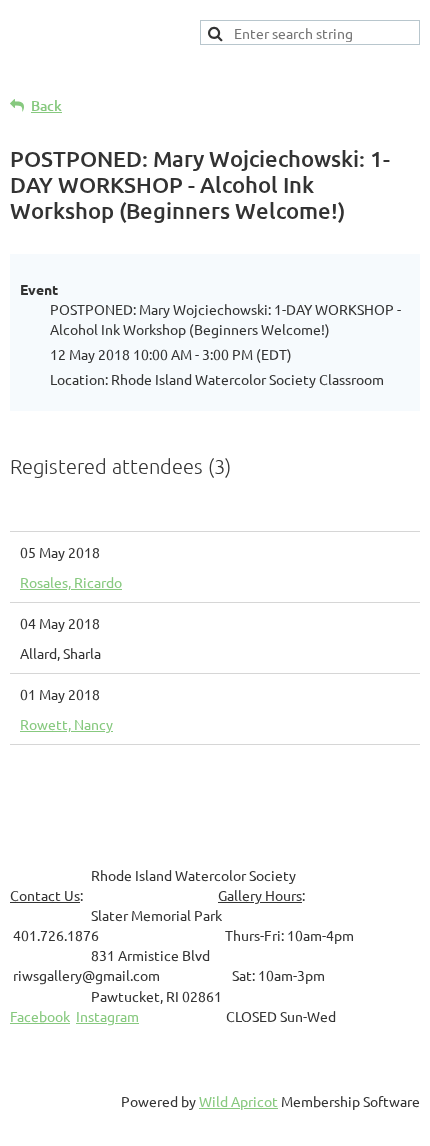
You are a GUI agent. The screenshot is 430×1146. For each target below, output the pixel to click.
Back (46, 105)
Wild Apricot (238, 1101)
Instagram (107, 1016)
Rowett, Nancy (66, 724)
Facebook (40, 1016)
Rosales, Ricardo (71, 582)
